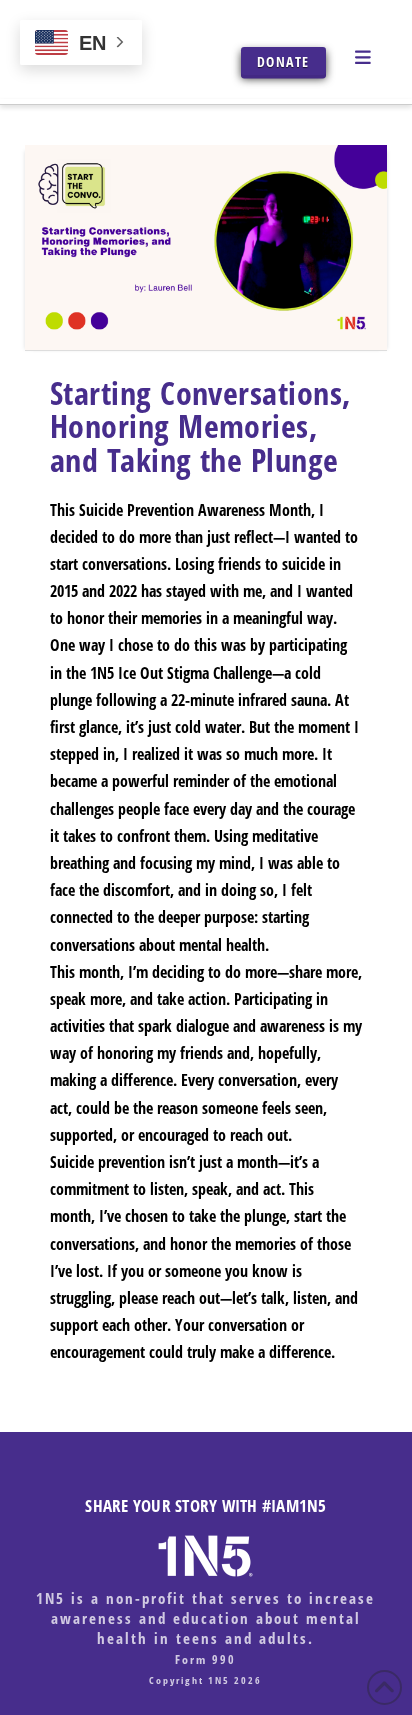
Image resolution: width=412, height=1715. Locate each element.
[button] (366, 56)
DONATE (283, 61)
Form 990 (205, 1659)
